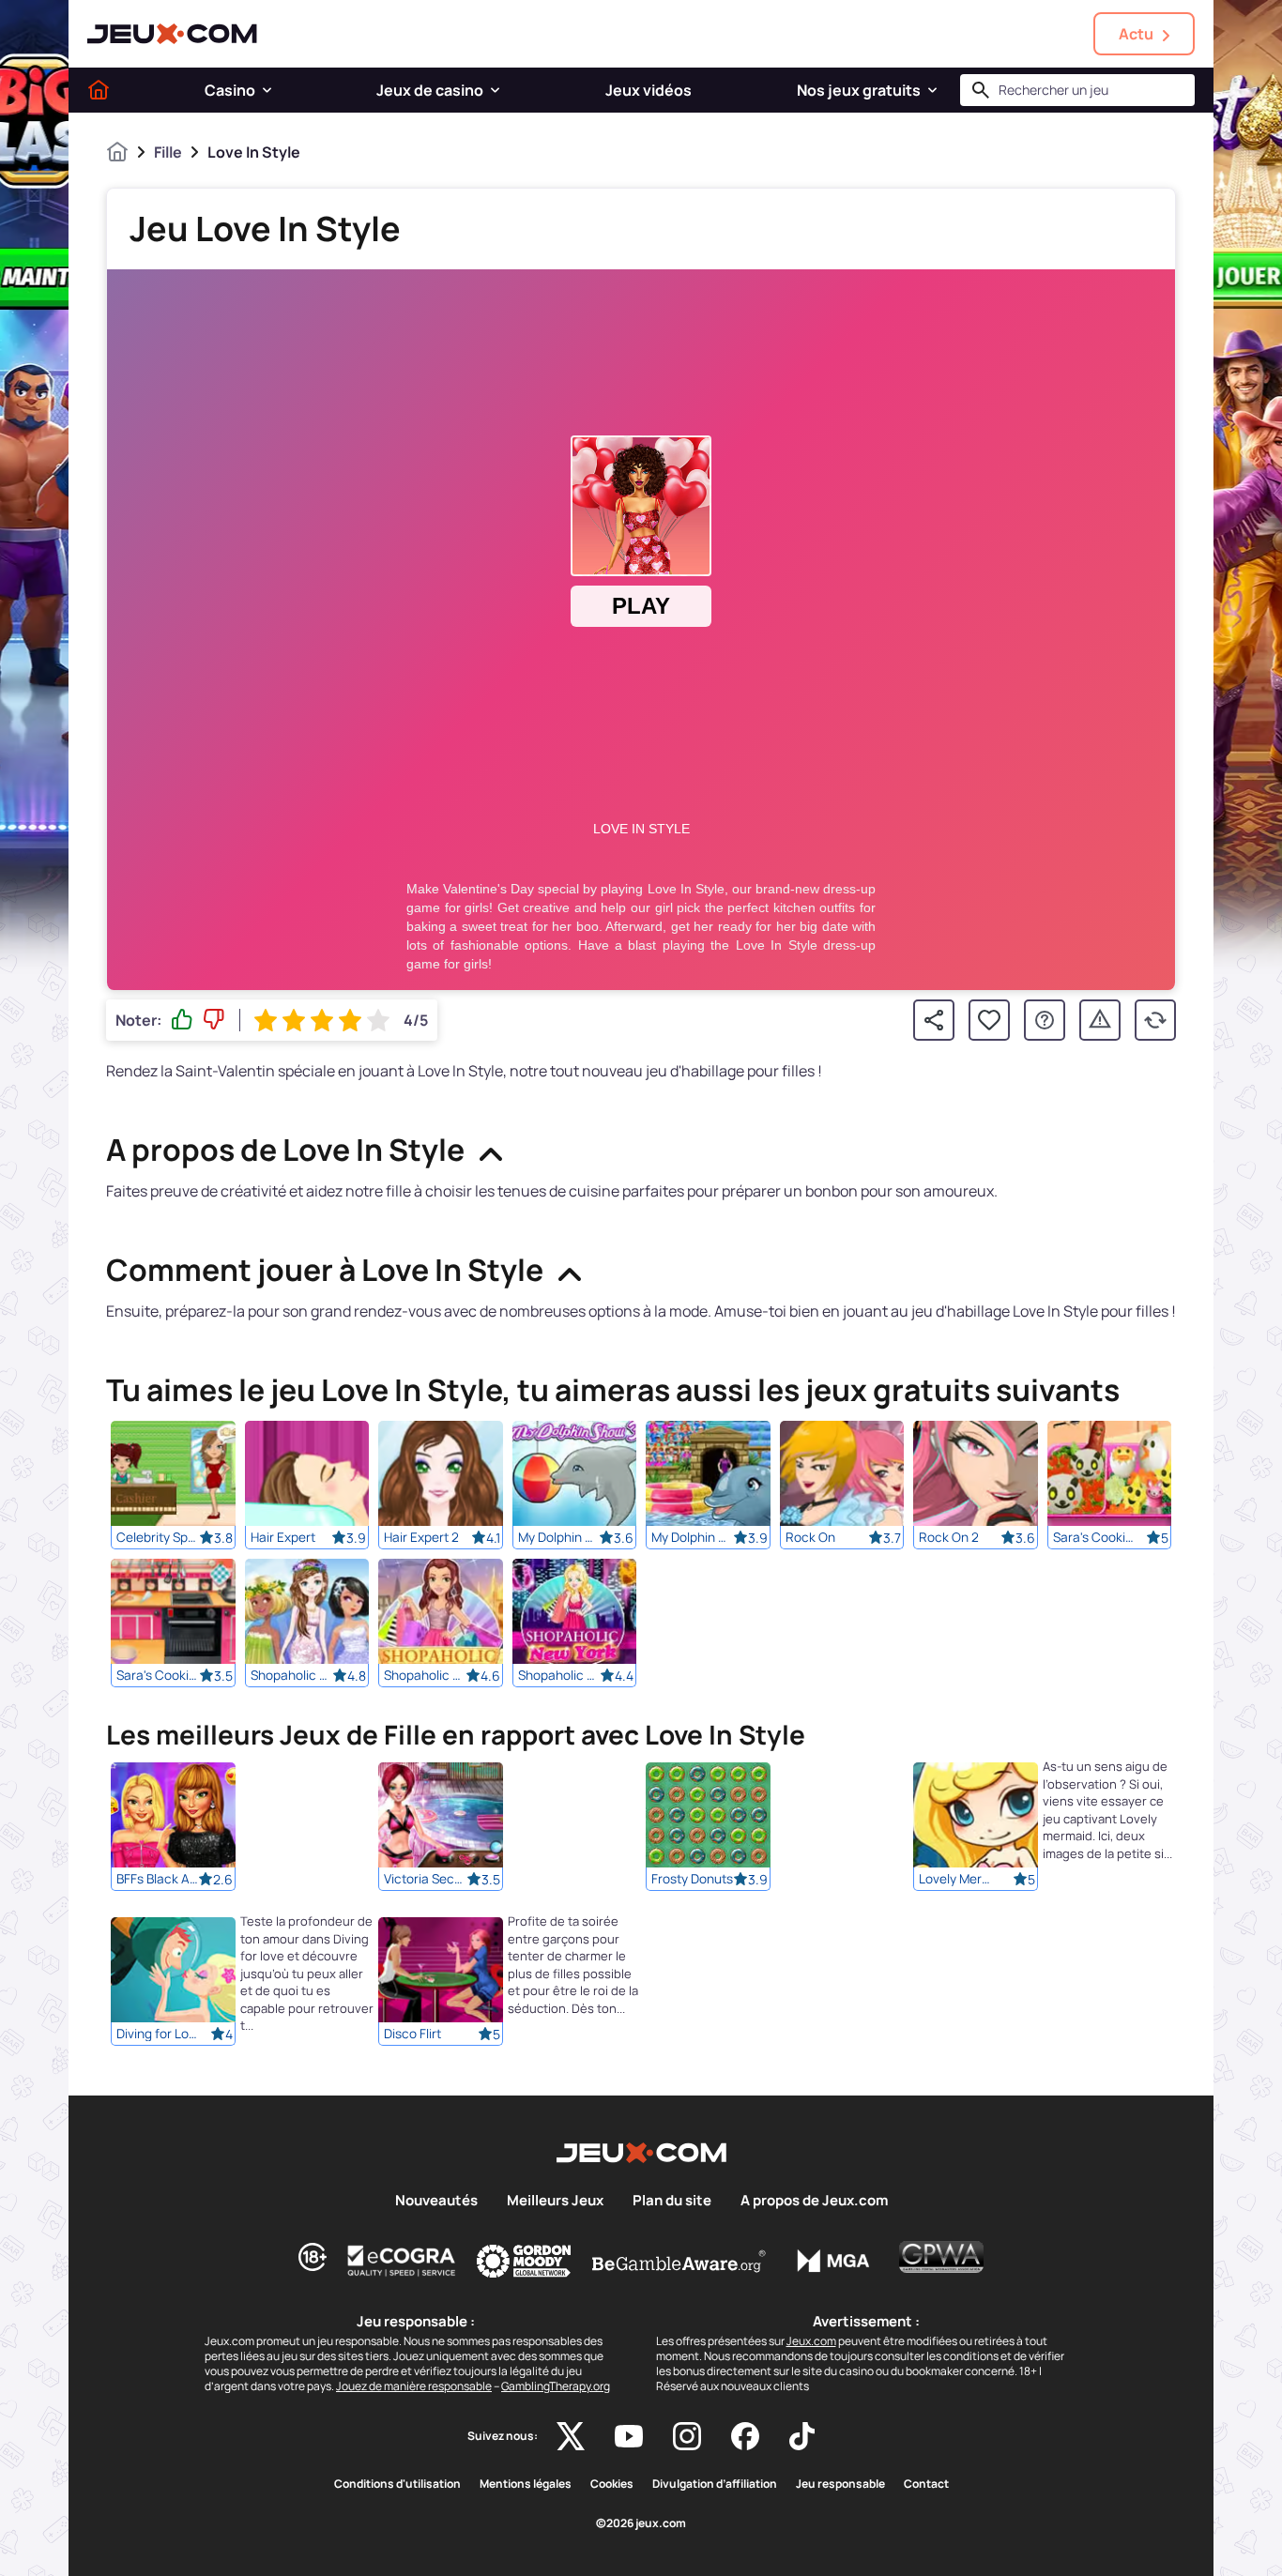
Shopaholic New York (559, 1675)
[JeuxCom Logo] (172, 34)
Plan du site (672, 2201)
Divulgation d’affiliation (715, 2484)
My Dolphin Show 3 (559, 1537)
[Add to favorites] (989, 1020)
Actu (1136, 34)
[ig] (687, 2436)
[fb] (745, 2436)
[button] (267, 90)
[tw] (571, 2436)
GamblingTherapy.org (556, 2386)
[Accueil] (99, 90)
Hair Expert (283, 1537)
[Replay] (1155, 1020)
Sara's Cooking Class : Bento (1094, 1537)
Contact (926, 2484)
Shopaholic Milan (425, 1675)
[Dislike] (214, 1020)
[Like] (182, 1020)
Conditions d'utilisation (397, 2484)
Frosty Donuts (692, 1880)
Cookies (612, 2484)
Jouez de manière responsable (414, 2386)
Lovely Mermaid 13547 (960, 1880)
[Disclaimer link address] (402, 2261)
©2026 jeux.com (641, 2523)
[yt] (629, 2436)
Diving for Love (158, 2035)
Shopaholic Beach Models (292, 1675)
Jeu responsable (840, 2484)
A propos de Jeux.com (814, 2201)
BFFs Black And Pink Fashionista (158, 1880)
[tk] (802, 2436)
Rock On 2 (949, 1537)
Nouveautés (436, 2201)
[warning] (1100, 1020)
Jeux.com (811, 2341)
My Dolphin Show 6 (693, 1537)
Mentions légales (526, 2484)
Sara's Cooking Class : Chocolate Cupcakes (158, 1675)
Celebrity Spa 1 (158, 1537)
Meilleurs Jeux (555, 2201)
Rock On (810, 1537)
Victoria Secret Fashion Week (425, 1880)
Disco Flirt (412, 2035)
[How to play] (1045, 1020)
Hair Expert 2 (421, 1537)
